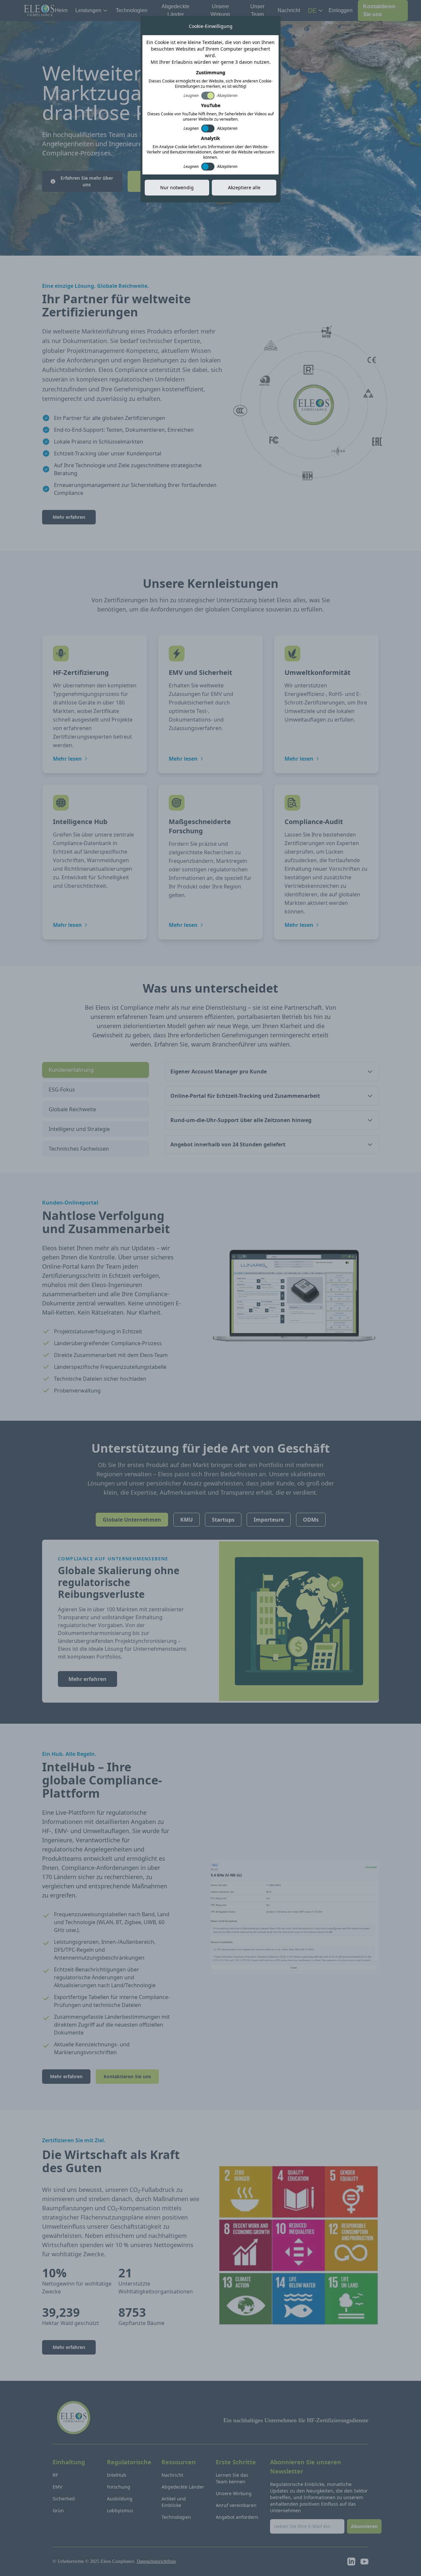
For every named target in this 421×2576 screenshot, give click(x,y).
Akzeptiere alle (244, 187)
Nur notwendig (177, 187)
